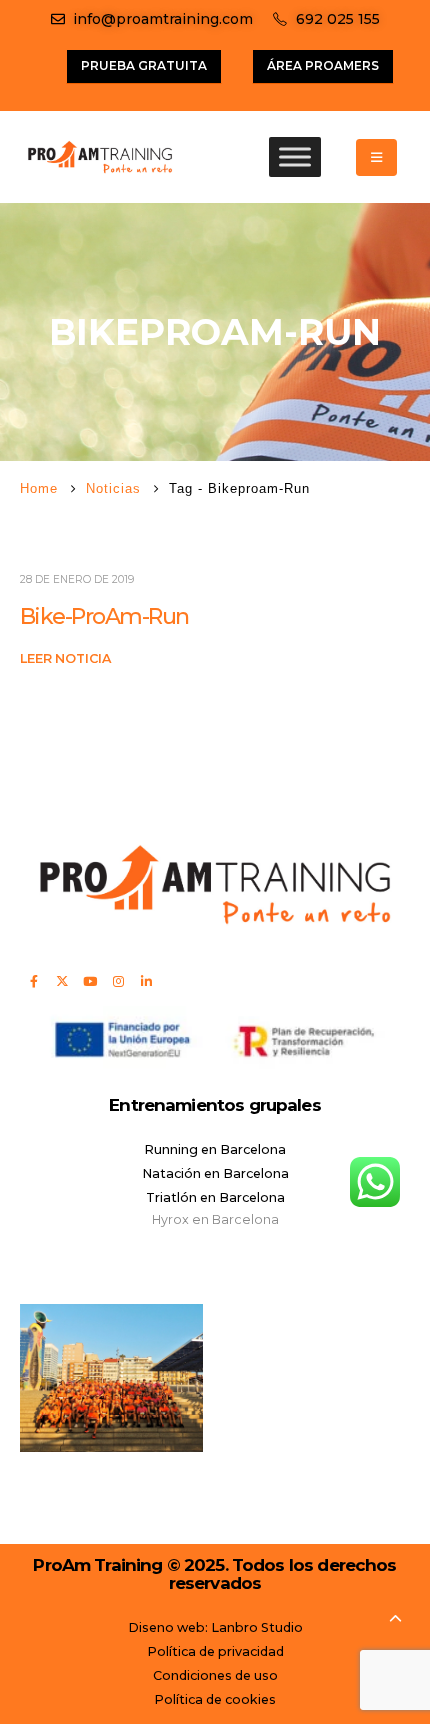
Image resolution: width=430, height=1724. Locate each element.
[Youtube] (90, 981)
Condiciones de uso (215, 1675)
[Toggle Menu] (295, 157)
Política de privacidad (215, 1651)
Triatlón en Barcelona (215, 1197)
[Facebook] (34, 981)
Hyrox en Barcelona (215, 1219)
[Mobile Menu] (376, 157)
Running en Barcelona (215, 1149)
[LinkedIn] (146, 981)
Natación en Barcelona (215, 1173)
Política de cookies (215, 1699)
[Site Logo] (100, 157)
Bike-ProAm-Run (104, 616)
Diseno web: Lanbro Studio (215, 1627)
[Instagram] (118, 981)
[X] (62, 981)
